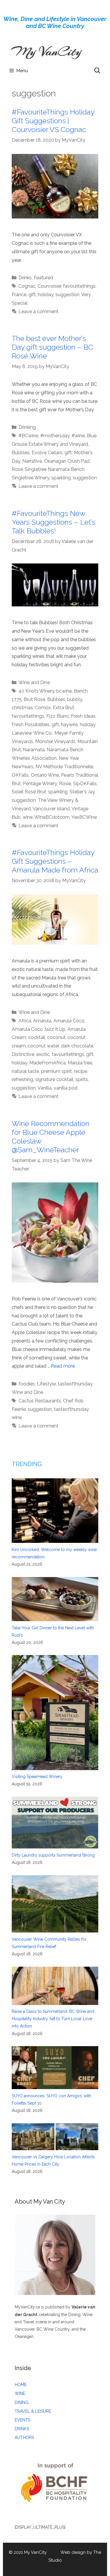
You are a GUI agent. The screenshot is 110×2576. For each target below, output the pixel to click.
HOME (21, 2385)
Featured (43, 278)
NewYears (23, 767)
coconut (56, 1037)
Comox (43, 708)
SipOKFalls (85, 784)
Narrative (32, 461)
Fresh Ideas (83, 716)
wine (28, 817)
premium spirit (56, 1071)
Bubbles (21, 453)
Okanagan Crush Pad (67, 461)
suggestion (67, 295)
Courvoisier (49, 286)
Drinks (25, 278)
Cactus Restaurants (40, 1401)
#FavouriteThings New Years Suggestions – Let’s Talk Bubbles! (54, 522)
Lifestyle (46, 1384)
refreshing (22, 1079)
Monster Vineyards (55, 741)
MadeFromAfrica (48, 1063)
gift (32, 295)
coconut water (43, 1046)
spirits (82, 1079)
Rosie (65, 784)
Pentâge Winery (40, 784)
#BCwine (28, 436)
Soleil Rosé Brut (29, 792)
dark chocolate (77, 1046)
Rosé (17, 469)
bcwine (64, 691)
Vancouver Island (51, 809)
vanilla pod (66, 1088)
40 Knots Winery (36, 691)
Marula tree (80, 1063)
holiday (46, 295)
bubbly (75, 699)
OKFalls (20, 775)
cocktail (37, 1037)
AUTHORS (24, 2438)
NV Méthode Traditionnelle (64, 767)
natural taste (25, 1071)
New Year (69, 758)
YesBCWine (84, 817)
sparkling (61, 478)
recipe (81, 1071)
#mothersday (55, 436)
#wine (78, 436)
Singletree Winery (31, 478)
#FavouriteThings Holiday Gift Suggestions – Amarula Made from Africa (55, 861)
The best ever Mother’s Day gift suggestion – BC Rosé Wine (53, 347)
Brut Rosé (34, 699)
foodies (27, 1384)
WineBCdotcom (52, 817)
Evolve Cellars (47, 453)
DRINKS (22, 2429)
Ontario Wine (45, 775)
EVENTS (22, 2420)
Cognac (27, 286)
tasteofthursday (75, 1384)
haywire (69, 725)
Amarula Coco (69, 1021)
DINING (22, 2402)
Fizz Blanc (58, 716)
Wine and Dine (34, 682)
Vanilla (45, 1088)
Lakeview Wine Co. (32, 733)
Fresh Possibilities (31, 725)
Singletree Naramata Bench (55, 469)
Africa (25, 1021)
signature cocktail (54, 1079)
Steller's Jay (82, 792)
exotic (43, 1054)
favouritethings (79, 286)
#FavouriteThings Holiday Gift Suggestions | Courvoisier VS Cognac (53, 121)
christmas (22, 708)
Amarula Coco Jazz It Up (39, 1029)
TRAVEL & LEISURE (33, 2411)
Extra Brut (64, 708)
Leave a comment (38, 312)
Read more (63, 1366)
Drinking (27, 427)
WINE (20, 2393)
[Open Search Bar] (97, 71)
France (19, 295)
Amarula (42, 1021)
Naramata (34, 750)
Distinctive (23, 1054)
